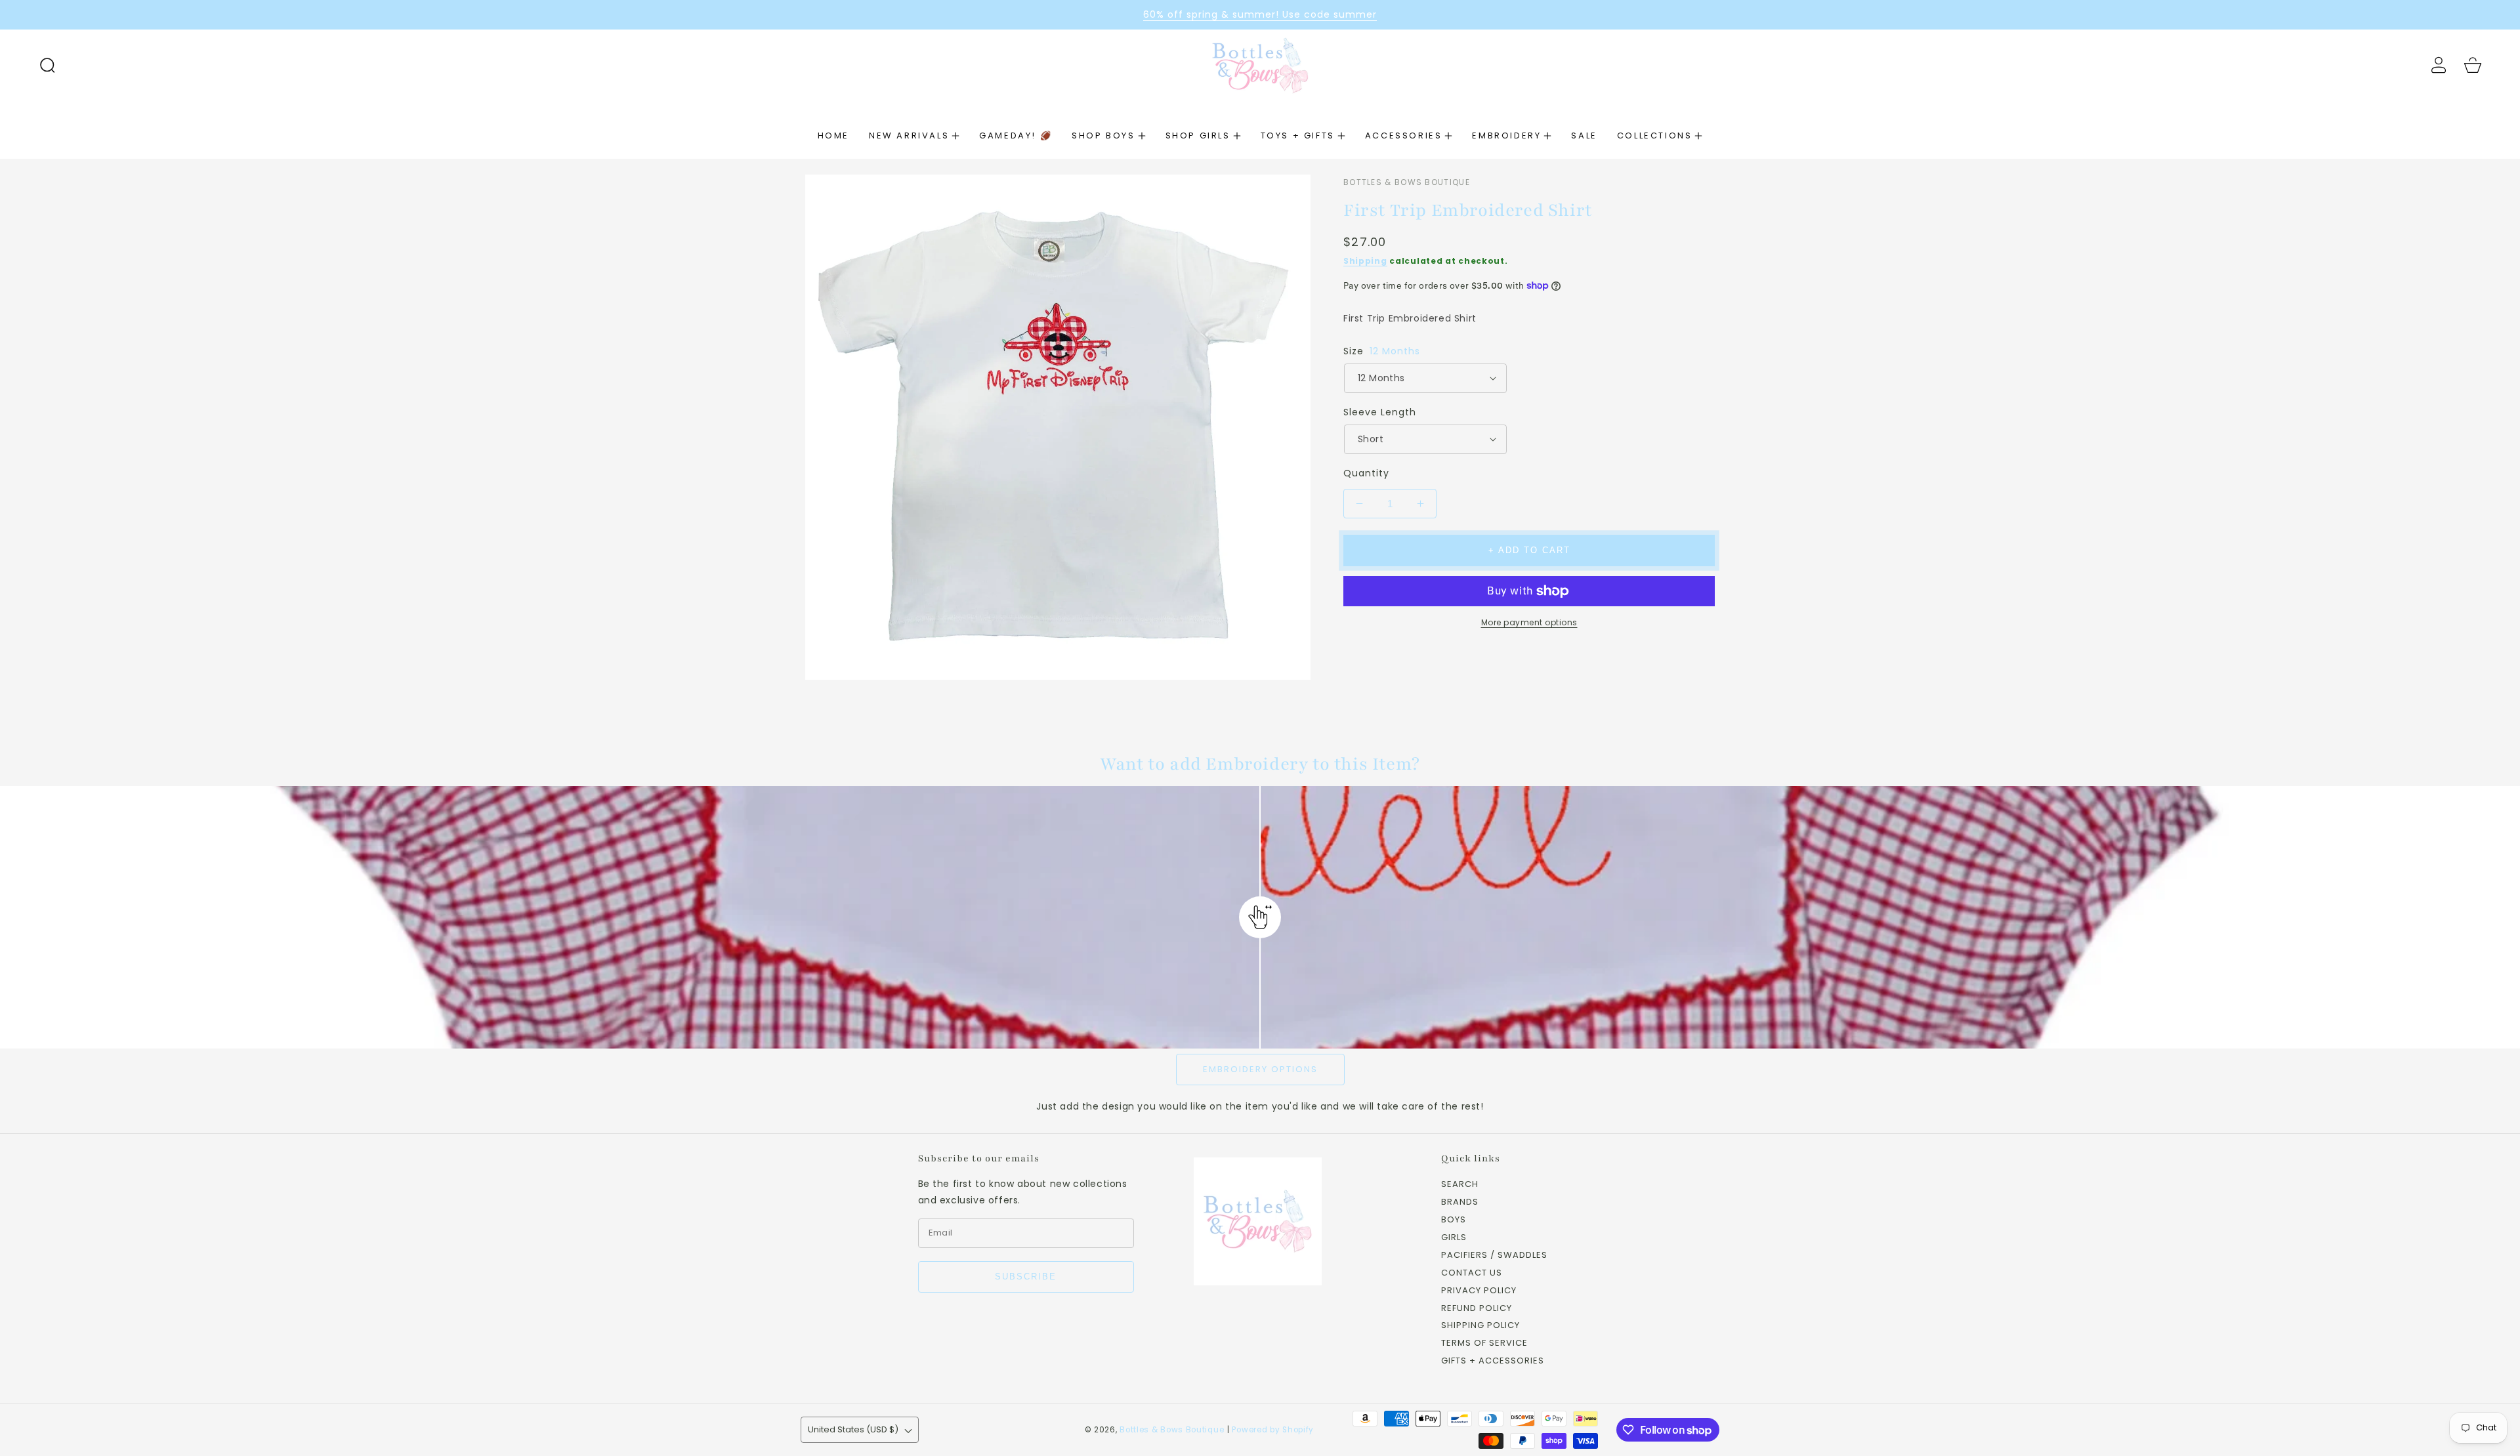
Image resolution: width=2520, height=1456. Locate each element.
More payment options (1529, 622)
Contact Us (1472, 1273)
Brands (1460, 1202)
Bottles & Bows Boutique (1172, 1430)
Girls (1454, 1238)
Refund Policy (1477, 1309)
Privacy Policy (1479, 1291)
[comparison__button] (1260, 917)
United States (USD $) (853, 1429)
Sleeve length (1380, 412)
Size (1382, 351)
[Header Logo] (1260, 65)
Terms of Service (1484, 1343)
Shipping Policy (1480, 1326)
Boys (1454, 1220)
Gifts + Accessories (1493, 1361)
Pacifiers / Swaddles (1494, 1256)
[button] (47, 65)
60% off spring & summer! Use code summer (1260, 14)
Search (1460, 1185)
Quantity (1366, 473)
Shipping (1365, 261)
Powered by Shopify (1273, 1430)
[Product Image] (1058, 427)
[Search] (47, 65)
